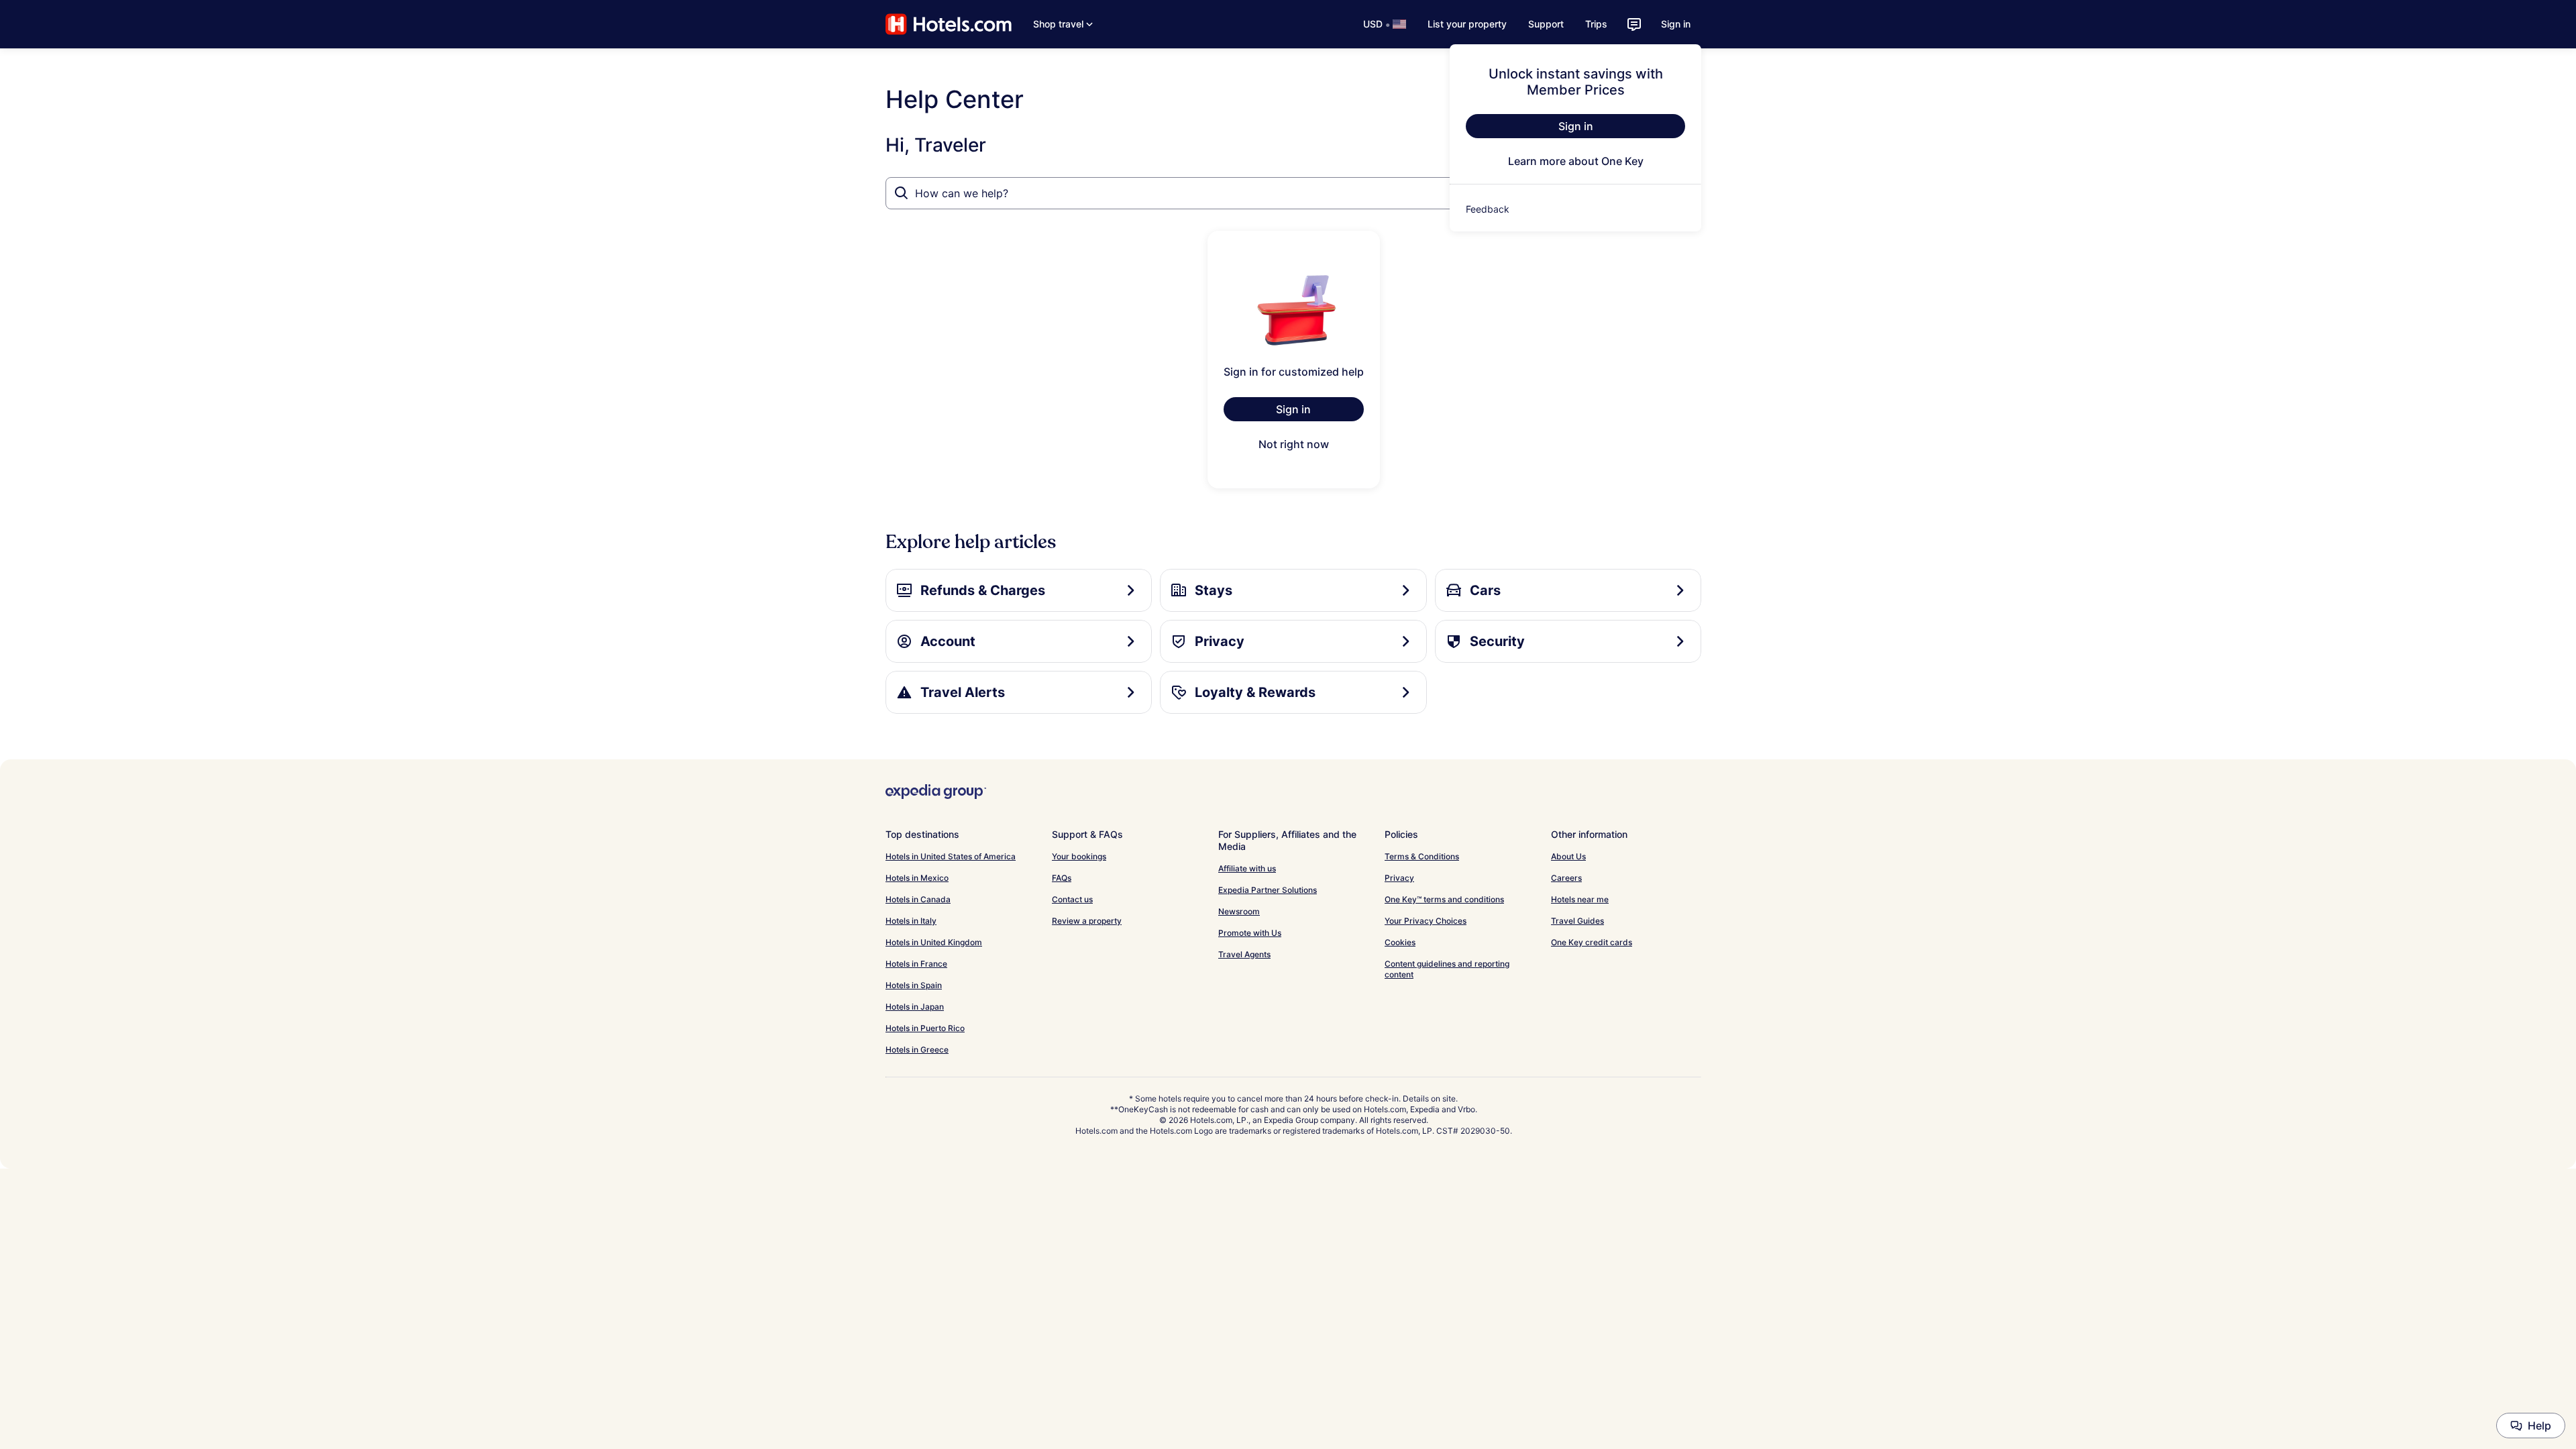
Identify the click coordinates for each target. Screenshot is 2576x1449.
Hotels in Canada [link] (918, 899)
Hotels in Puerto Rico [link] (925, 1028)
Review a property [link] (1087, 921)
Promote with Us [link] (1250, 933)
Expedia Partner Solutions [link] (1268, 890)
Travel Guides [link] (1577, 921)
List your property (1467, 24)
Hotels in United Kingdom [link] (934, 942)
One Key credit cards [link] (1592, 942)
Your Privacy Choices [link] (1426, 921)
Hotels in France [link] (916, 964)
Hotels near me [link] (1580, 899)
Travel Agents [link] (1244, 954)
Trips (1596, 24)
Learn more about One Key (1576, 161)
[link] (1575, 209)
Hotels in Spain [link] (914, 985)
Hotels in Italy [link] (911, 921)
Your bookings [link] (1079, 856)
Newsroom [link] (1239, 911)
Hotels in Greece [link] (917, 1050)
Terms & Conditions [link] (1422, 856)
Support (1546, 24)
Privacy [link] (1399, 878)
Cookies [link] (1400, 942)
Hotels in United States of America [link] (951, 856)
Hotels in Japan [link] (915, 1007)
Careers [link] (1566, 878)
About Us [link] (1568, 856)
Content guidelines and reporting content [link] (1447, 969)
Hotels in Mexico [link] (917, 878)
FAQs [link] (1062, 878)
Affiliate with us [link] (1247, 868)
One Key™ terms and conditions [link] (1444, 899)
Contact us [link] (1072, 899)
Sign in (1676, 24)
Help (2539, 1426)
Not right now (1294, 444)
